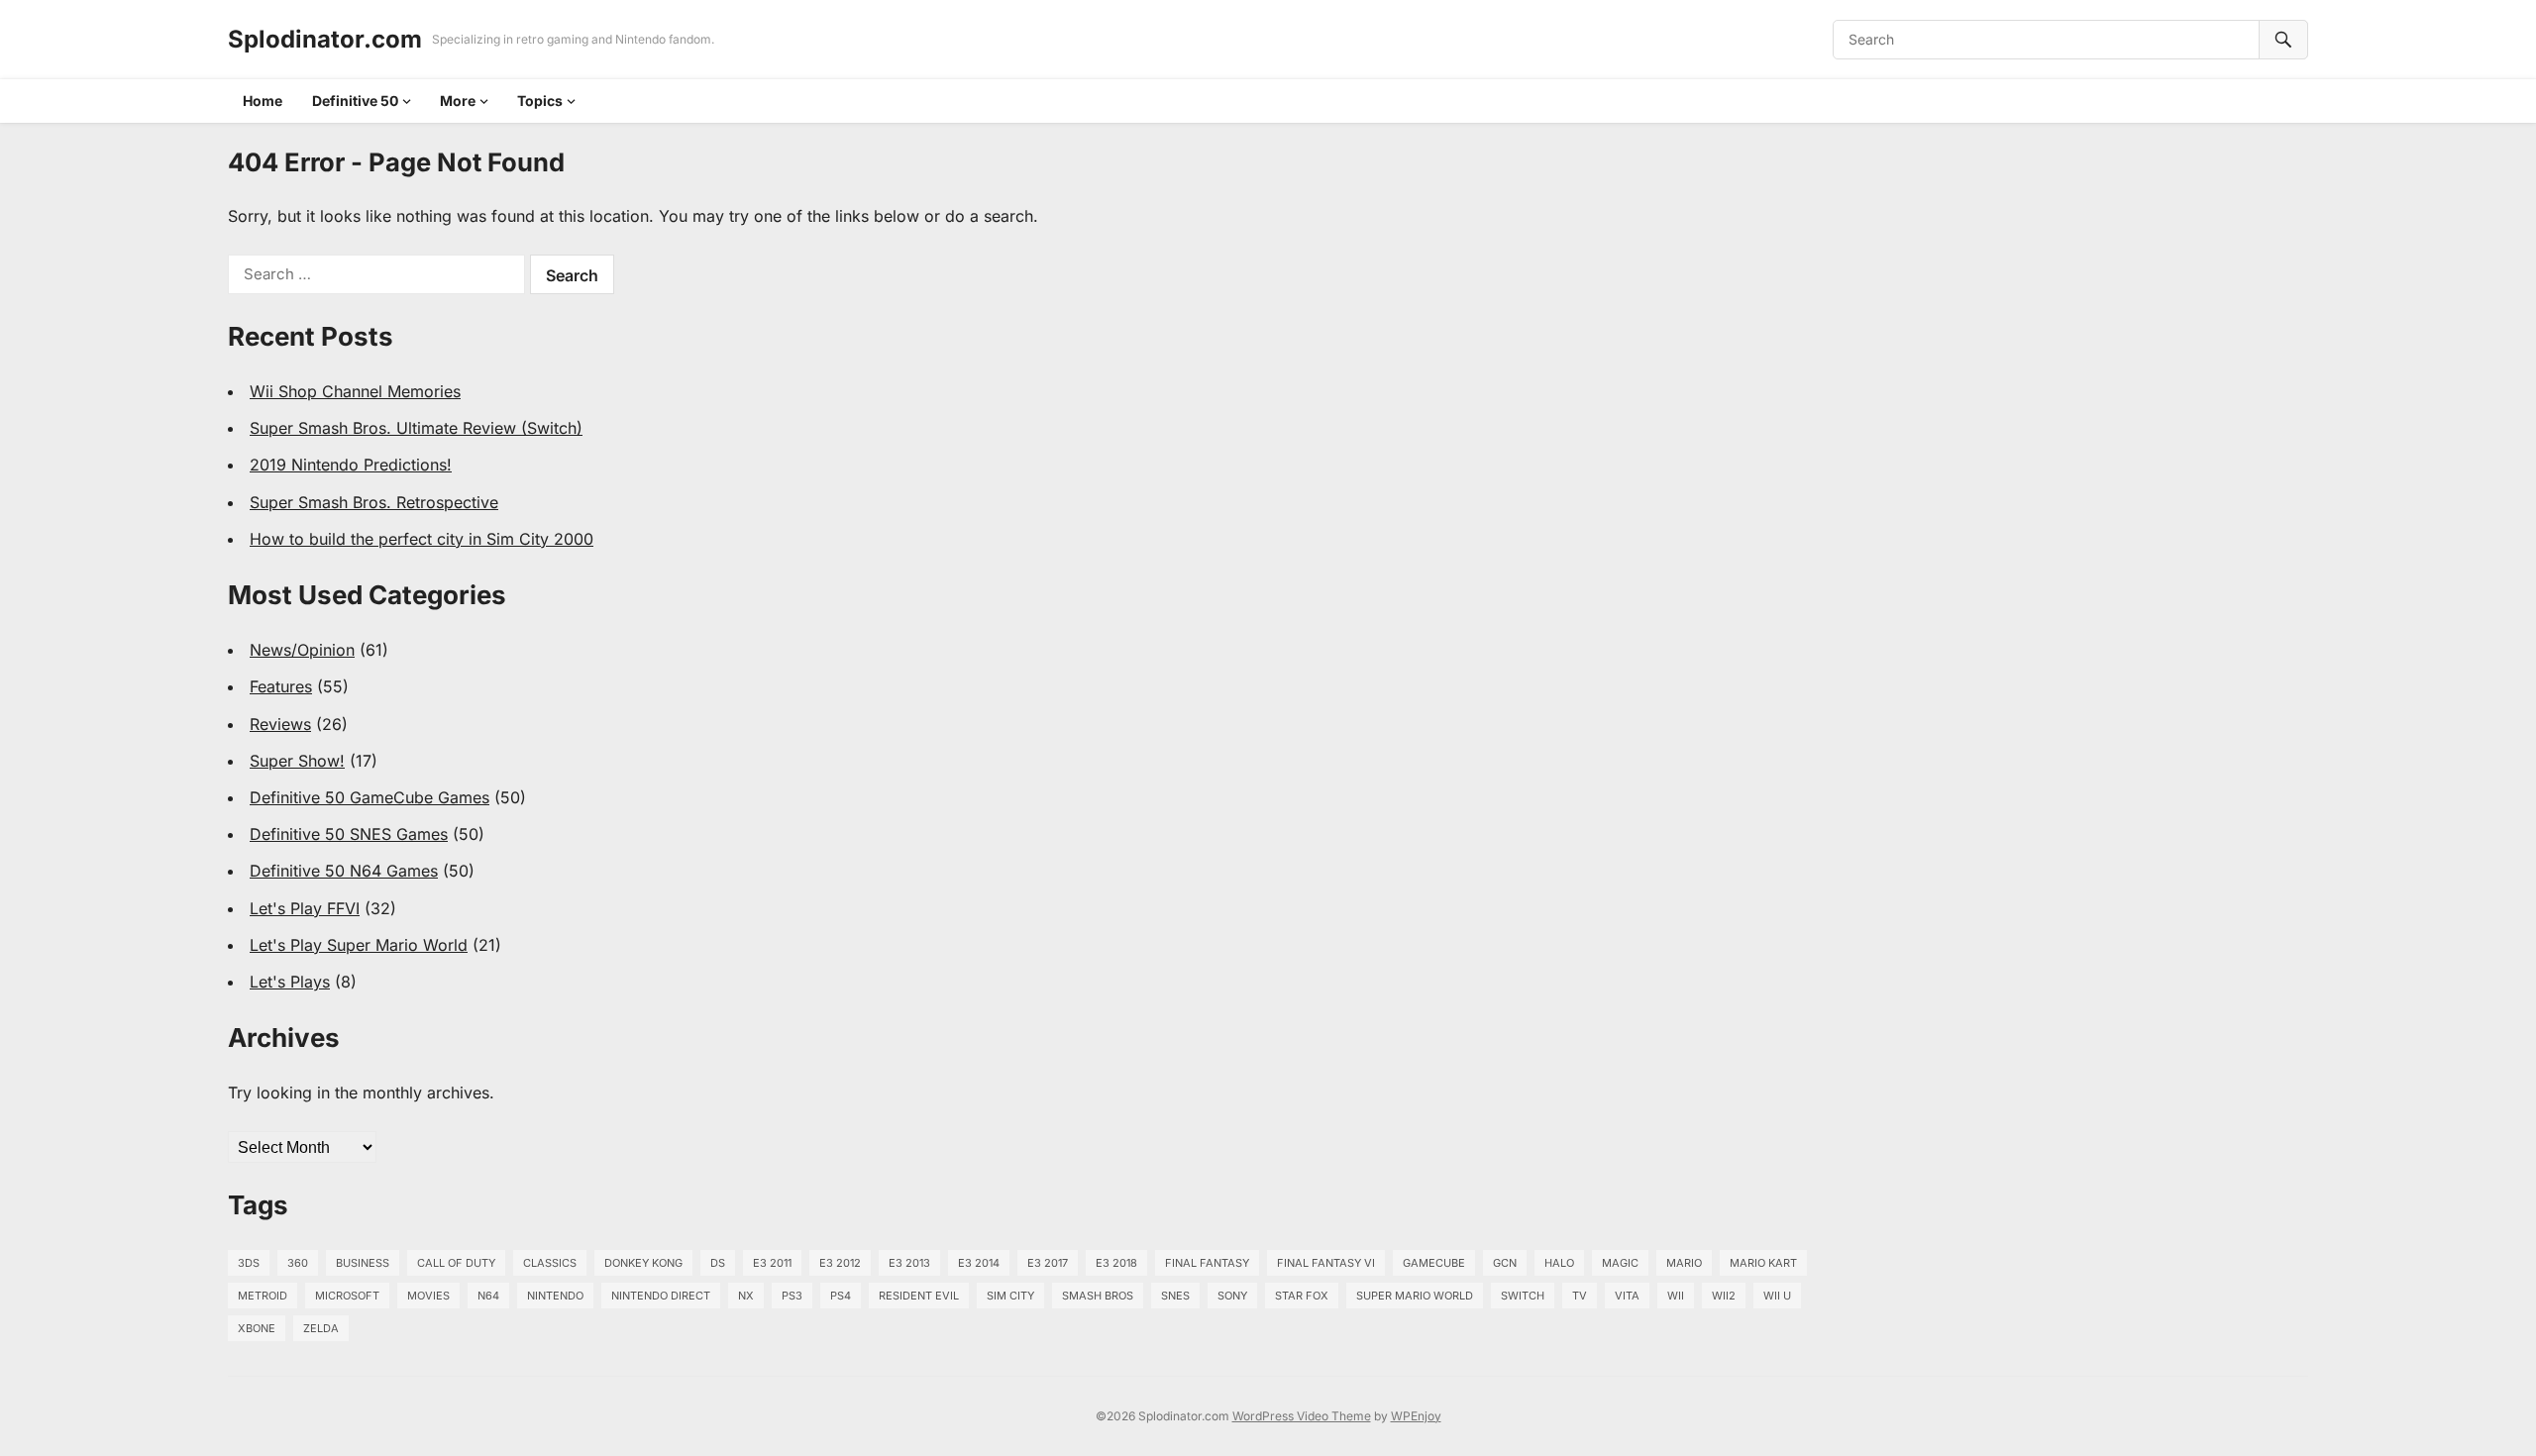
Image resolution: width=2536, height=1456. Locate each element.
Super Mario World (1415, 1296)
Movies (428, 1296)
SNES (1175, 1296)
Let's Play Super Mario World (359, 945)
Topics (540, 101)
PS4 (841, 1296)
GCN (1505, 1263)
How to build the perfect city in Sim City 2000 (422, 539)
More (458, 101)
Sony (1232, 1296)
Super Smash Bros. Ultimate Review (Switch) (416, 428)
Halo (1559, 1263)
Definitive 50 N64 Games (344, 871)
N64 (488, 1296)
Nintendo (555, 1296)
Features (281, 686)
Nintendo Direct (661, 1296)
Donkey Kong (643, 1263)
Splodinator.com (325, 39)
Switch (1523, 1296)
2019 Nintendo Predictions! (351, 465)
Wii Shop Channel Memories (355, 391)
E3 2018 (1116, 1263)
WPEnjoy (1416, 1416)
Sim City (1010, 1296)
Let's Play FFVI (305, 908)
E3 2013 (909, 1263)
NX (746, 1296)
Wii (1676, 1296)
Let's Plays (290, 982)
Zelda (321, 1328)
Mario (1684, 1263)
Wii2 (1724, 1296)
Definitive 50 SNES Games (349, 834)
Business (363, 1263)
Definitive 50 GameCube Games (370, 797)
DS (718, 1263)
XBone (257, 1328)
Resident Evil (919, 1296)
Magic (1620, 1263)
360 (298, 1263)
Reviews (280, 724)
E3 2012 (840, 1263)
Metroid (263, 1296)
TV (1580, 1296)
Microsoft (347, 1296)
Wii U (1777, 1296)
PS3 (792, 1296)
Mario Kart (1763, 1263)
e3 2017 (1048, 1263)
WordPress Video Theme (1302, 1416)
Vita (1627, 1296)
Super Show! (297, 761)
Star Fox (1302, 1296)
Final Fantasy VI (1326, 1263)
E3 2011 (772, 1263)
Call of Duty (456, 1263)
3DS (249, 1263)
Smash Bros (1098, 1296)
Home (263, 101)
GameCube (1434, 1263)
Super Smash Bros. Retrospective (374, 502)
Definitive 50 (355, 101)
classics (550, 1263)
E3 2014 (979, 1263)
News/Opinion (302, 650)
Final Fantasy (1207, 1263)
